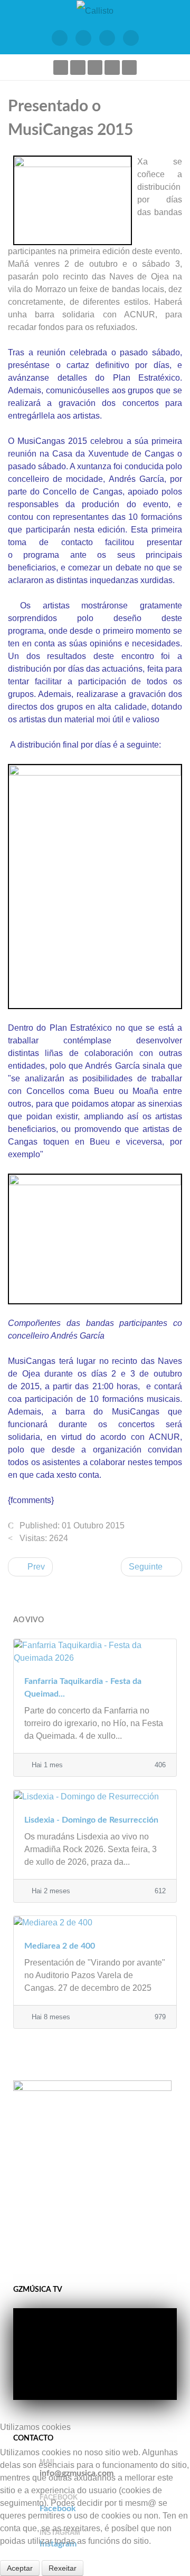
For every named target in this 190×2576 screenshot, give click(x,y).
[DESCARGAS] (131, 38)
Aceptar (20, 2568)
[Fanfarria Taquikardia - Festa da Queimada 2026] (95, 1651)
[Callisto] (95, 10)
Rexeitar (63, 2568)
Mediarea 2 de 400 (60, 1946)
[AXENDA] (59, 38)
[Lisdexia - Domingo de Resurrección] (95, 1796)
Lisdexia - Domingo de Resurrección (91, 1820)
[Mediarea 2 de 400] (95, 1922)
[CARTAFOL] (107, 38)
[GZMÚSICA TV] (83, 38)
